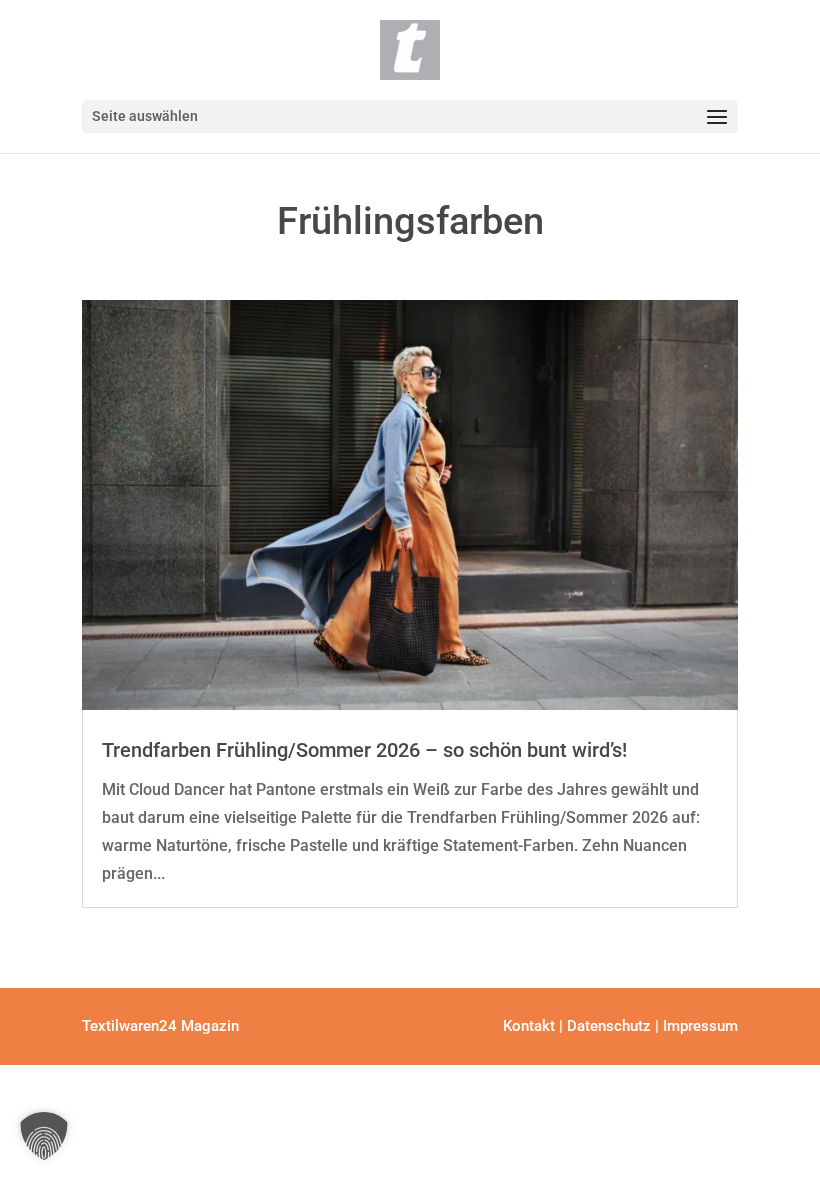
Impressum (700, 1026)
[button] (44, 1136)
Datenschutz (609, 1026)
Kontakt (529, 1026)
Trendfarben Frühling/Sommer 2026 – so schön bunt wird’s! (364, 750)
